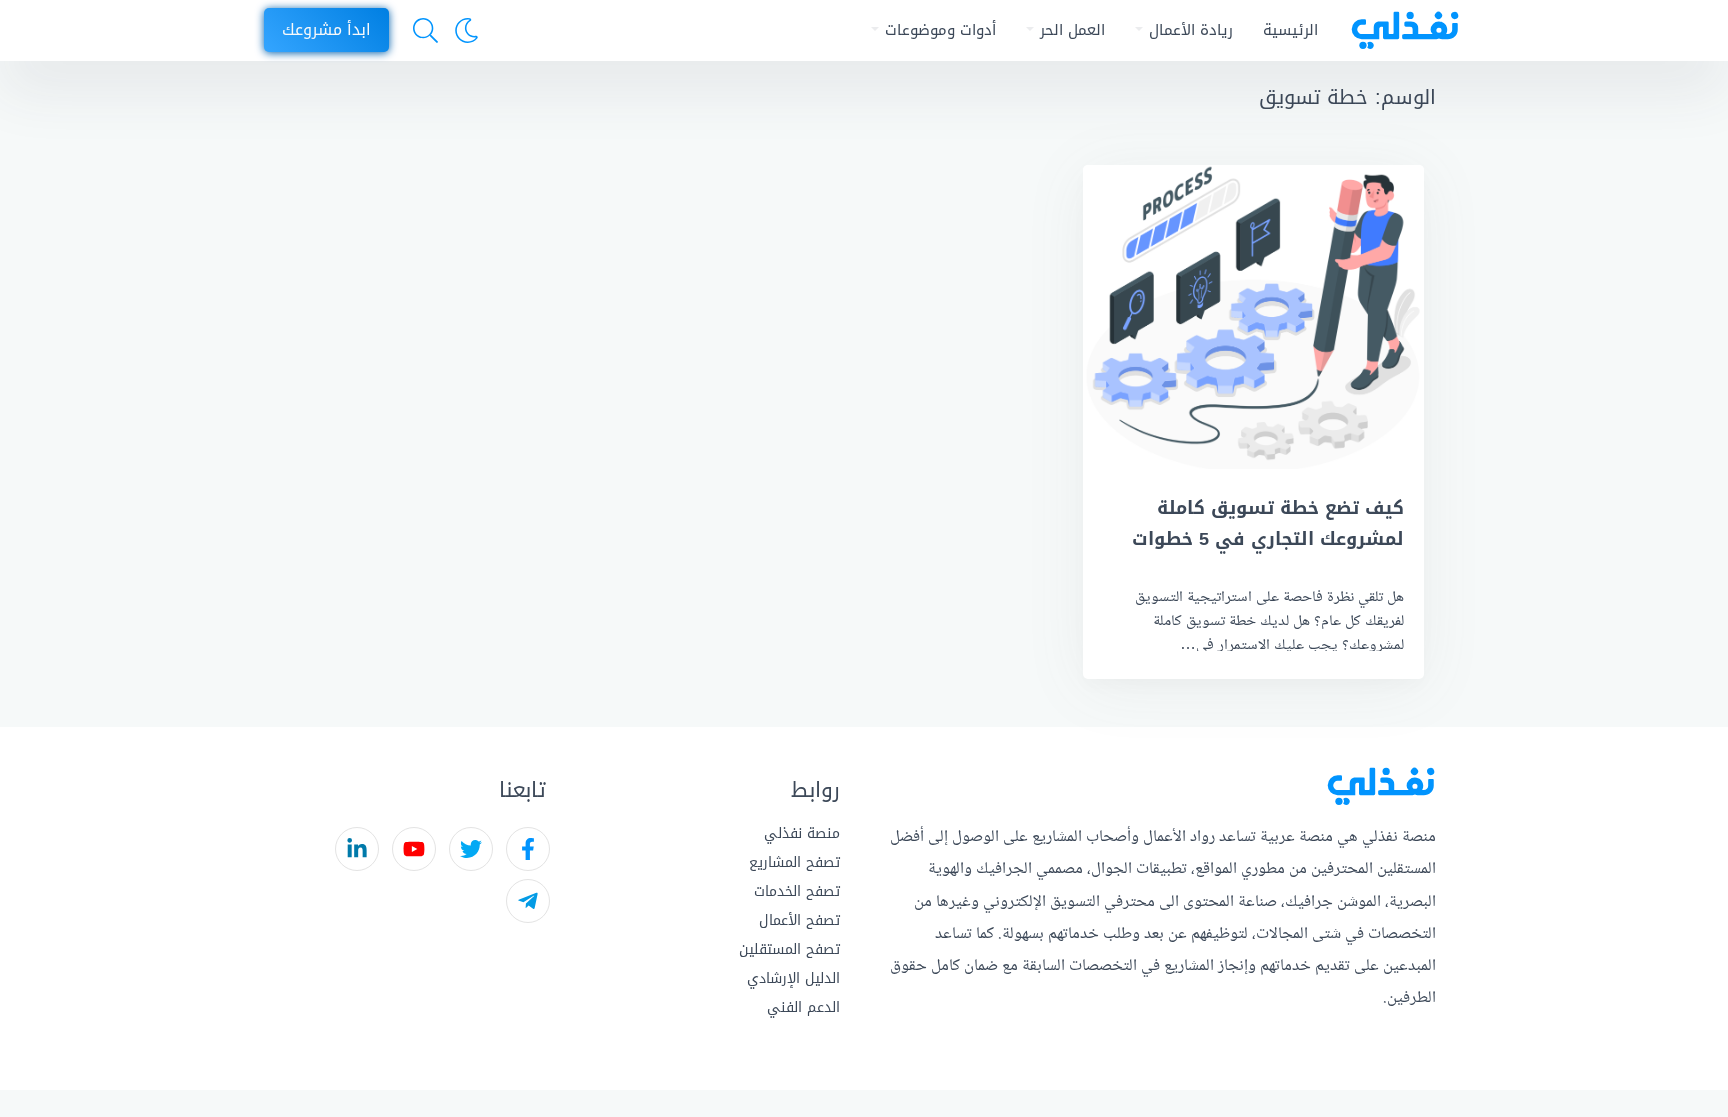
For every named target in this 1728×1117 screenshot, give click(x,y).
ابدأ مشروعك (326, 29)
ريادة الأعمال (1191, 30)
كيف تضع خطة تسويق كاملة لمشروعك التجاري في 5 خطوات (1268, 523)
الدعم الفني (803, 1007)
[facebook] (528, 849)
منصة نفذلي (802, 833)
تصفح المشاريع (794, 862)
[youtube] (414, 849)
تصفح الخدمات (797, 891)
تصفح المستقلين (789, 949)
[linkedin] (357, 849)
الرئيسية (1290, 30)
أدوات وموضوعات (940, 30)
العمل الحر (1072, 30)
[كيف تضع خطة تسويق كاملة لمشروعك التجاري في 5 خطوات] (1253, 317)
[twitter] (471, 849)
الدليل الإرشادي (793, 978)
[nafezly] (1398, 30)
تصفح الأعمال (799, 920)
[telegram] (528, 901)
